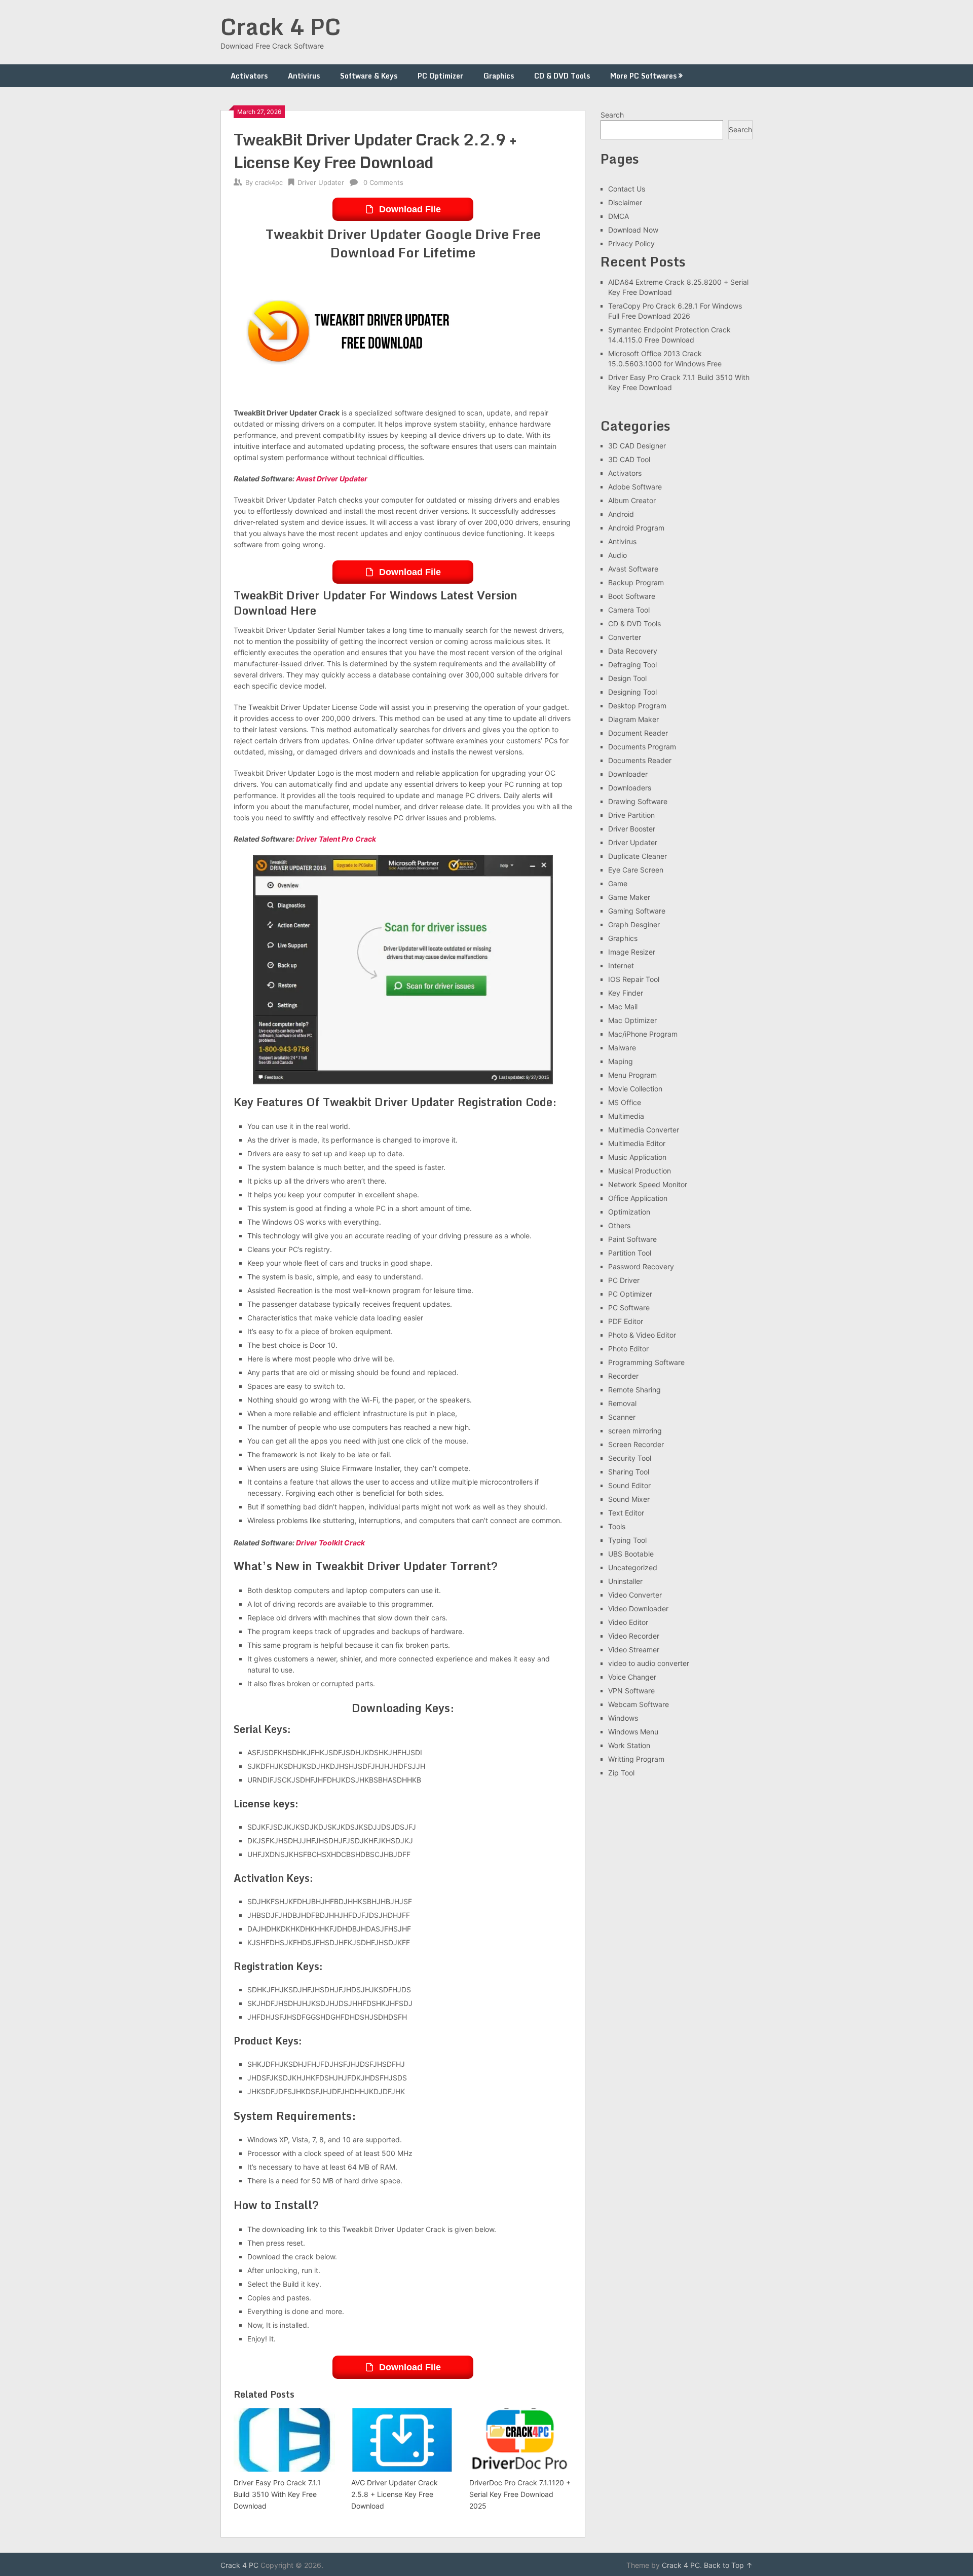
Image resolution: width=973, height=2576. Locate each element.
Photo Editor (628, 1349)
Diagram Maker (633, 719)
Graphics (499, 76)
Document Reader (638, 733)
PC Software (629, 1308)
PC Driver (624, 1280)
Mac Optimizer (632, 1020)
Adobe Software (635, 487)
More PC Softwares (643, 76)
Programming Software (646, 1362)
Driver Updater (321, 182)
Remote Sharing (634, 1390)
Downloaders (630, 788)
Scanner (622, 1417)
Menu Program (632, 1075)
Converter (625, 637)
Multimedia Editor (637, 1143)
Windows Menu (633, 1732)
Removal (622, 1403)
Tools (617, 1526)
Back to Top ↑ (728, 2565)
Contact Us (627, 189)
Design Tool (627, 678)
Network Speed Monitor (648, 1184)
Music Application (637, 1157)
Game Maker (629, 897)
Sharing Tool (629, 1472)
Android (621, 514)
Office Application (638, 1198)
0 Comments (383, 182)
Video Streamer (634, 1650)
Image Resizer (632, 952)
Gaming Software (637, 911)
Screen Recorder (636, 1444)
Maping (621, 1061)
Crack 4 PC (281, 26)
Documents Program (642, 747)
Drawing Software (638, 801)
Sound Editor (629, 1485)
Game (618, 883)
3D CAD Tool (629, 459)
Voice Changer (632, 1677)
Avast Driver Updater (332, 479)
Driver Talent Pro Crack (336, 839)
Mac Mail (623, 1007)
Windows (623, 1718)
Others (619, 1225)
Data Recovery (633, 651)
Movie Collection (635, 1089)
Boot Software (632, 596)
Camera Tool (629, 610)
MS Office (625, 1102)
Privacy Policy (631, 243)
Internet (621, 965)
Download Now (633, 230)
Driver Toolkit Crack (330, 1543)
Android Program (636, 528)
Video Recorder (634, 1636)
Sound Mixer (629, 1499)
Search (612, 115)
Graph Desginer (634, 924)
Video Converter (635, 1595)
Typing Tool (627, 1540)
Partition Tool (630, 1253)
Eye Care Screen (636, 870)
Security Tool (630, 1458)
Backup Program (636, 582)
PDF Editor (626, 1321)
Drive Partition (631, 815)
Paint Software (632, 1239)
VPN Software (631, 1691)
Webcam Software (639, 1704)
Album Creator (632, 500)
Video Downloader (638, 1608)
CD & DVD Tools (562, 76)
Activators (249, 76)
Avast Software (633, 569)
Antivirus (304, 76)
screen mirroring (635, 1431)
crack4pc (269, 182)
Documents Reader (640, 760)
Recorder (623, 1376)
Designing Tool (632, 692)
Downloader (628, 774)
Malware (622, 1048)
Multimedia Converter (644, 1130)
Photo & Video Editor (642, 1335)
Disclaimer (625, 202)
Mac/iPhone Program (643, 1034)
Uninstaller (625, 1581)
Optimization (629, 1212)
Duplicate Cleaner (638, 856)
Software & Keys (369, 76)
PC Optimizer (440, 76)
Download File (410, 209)
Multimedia (626, 1116)
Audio (618, 555)
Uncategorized (633, 1567)
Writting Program (636, 1759)
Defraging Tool (632, 665)
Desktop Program (637, 706)
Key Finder (626, 993)
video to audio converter (649, 1663)
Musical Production (640, 1171)
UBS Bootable (631, 1554)
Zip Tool (621, 1773)
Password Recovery (641, 1266)
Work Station (629, 1745)
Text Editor (626, 1513)
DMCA (619, 216)
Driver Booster (632, 829)
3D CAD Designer (637, 446)
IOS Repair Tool (634, 979)
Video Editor (628, 1622)
